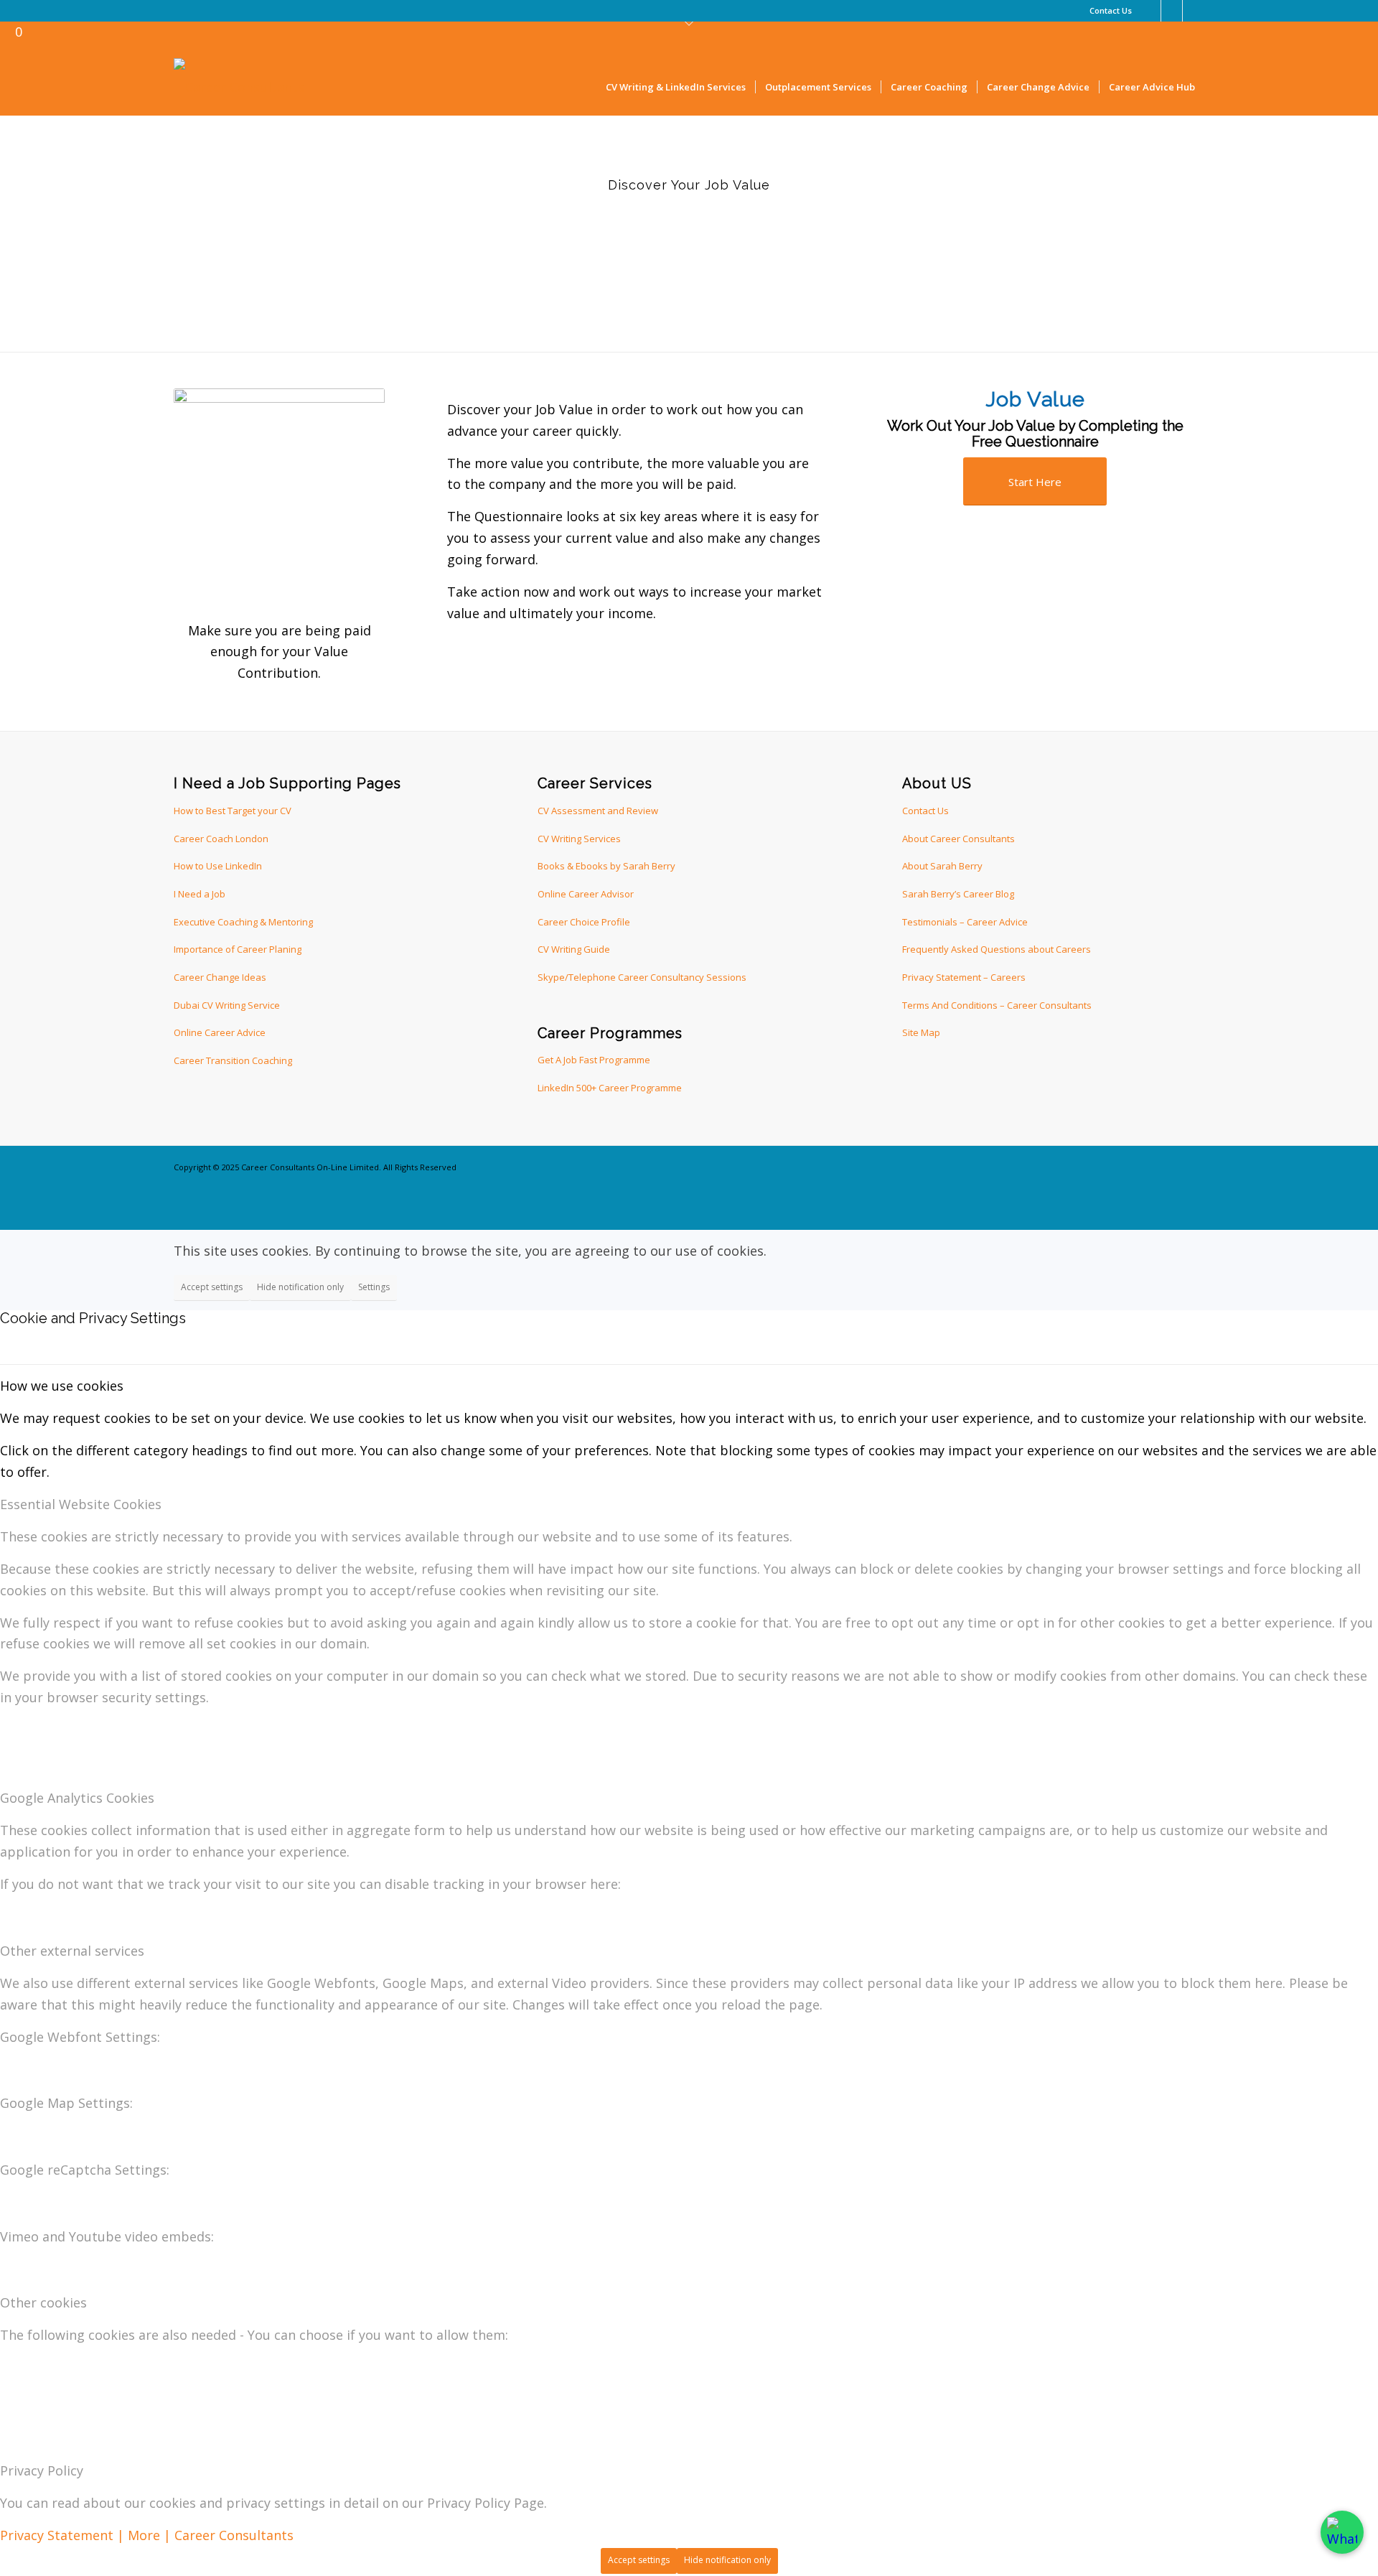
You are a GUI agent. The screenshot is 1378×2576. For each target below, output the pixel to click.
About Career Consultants (958, 839)
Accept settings (212, 1287)
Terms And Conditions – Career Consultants (997, 1005)
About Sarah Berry (942, 866)
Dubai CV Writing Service (227, 1005)
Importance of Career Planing (238, 949)
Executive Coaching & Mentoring (243, 922)
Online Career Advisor (586, 894)
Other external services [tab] (72, 1951)
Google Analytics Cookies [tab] (77, 1798)
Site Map (921, 1032)
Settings (374, 1287)
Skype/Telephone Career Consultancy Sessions (642, 977)
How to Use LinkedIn (218, 866)
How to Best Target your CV (233, 811)
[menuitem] (1107, 11)
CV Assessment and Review (598, 811)
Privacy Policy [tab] (42, 2470)
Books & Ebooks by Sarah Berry (606, 866)
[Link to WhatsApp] (1194, 11)
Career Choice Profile (584, 922)
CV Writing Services (579, 839)
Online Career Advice (220, 1032)
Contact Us (1111, 10)
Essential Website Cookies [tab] (81, 1504)
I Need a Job (200, 894)
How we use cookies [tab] (62, 1386)
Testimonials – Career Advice (965, 922)
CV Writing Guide (574, 949)
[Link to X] (1172, 11)
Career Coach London (221, 839)
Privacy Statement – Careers (964, 977)
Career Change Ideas (220, 977)
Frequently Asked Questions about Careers (997, 949)
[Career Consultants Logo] (239, 87)
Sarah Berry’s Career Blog (958, 894)
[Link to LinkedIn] (1150, 11)
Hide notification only (300, 1287)
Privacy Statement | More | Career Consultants (147, 2535)
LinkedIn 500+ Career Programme (610, 1088)
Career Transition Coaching (233, 1060)
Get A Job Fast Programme (594, 1060)
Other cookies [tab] (43, 2302)
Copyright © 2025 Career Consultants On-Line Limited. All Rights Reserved (315, 1167)
